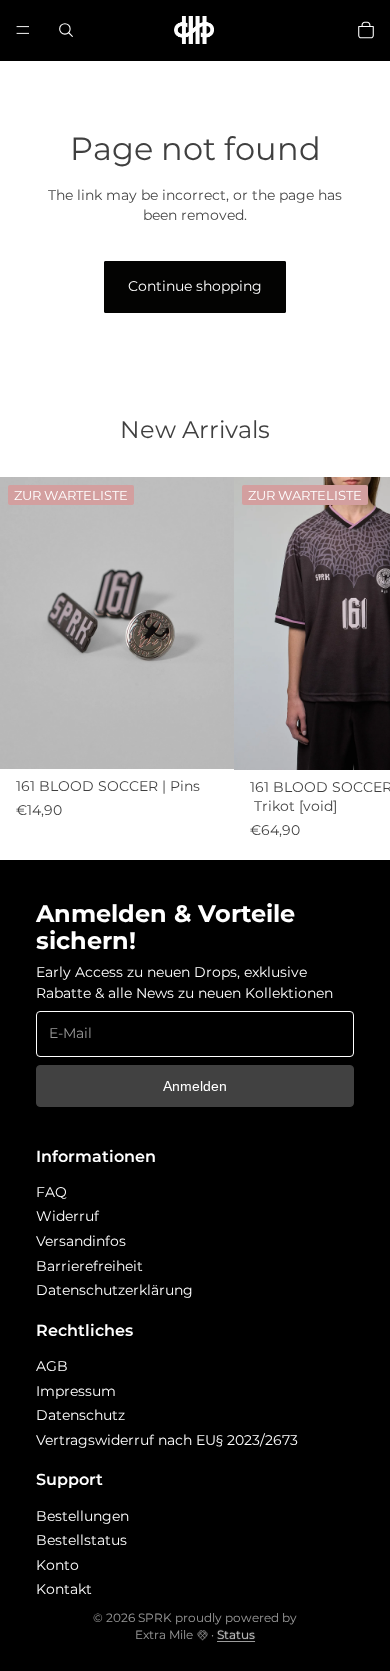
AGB (52, 1366)
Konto (57, 1565)
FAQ (51, 1192)
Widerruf (67, 1216)
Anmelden (195, 1086)
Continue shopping (195, 286)
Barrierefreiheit (89, 1266)
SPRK (155, 1617)
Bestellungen (82, 1516)
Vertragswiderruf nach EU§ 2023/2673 (167, 1440)
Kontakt (64, 1589)
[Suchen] (66, 30)
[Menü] (23, 30)
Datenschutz (80, 1415)
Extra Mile (164, 1634)
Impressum (76, 1391)
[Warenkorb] (366, 30)
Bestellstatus (81, 1540)
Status (236, 1634)
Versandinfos (81, 1241)
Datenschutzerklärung (114, 1290)
